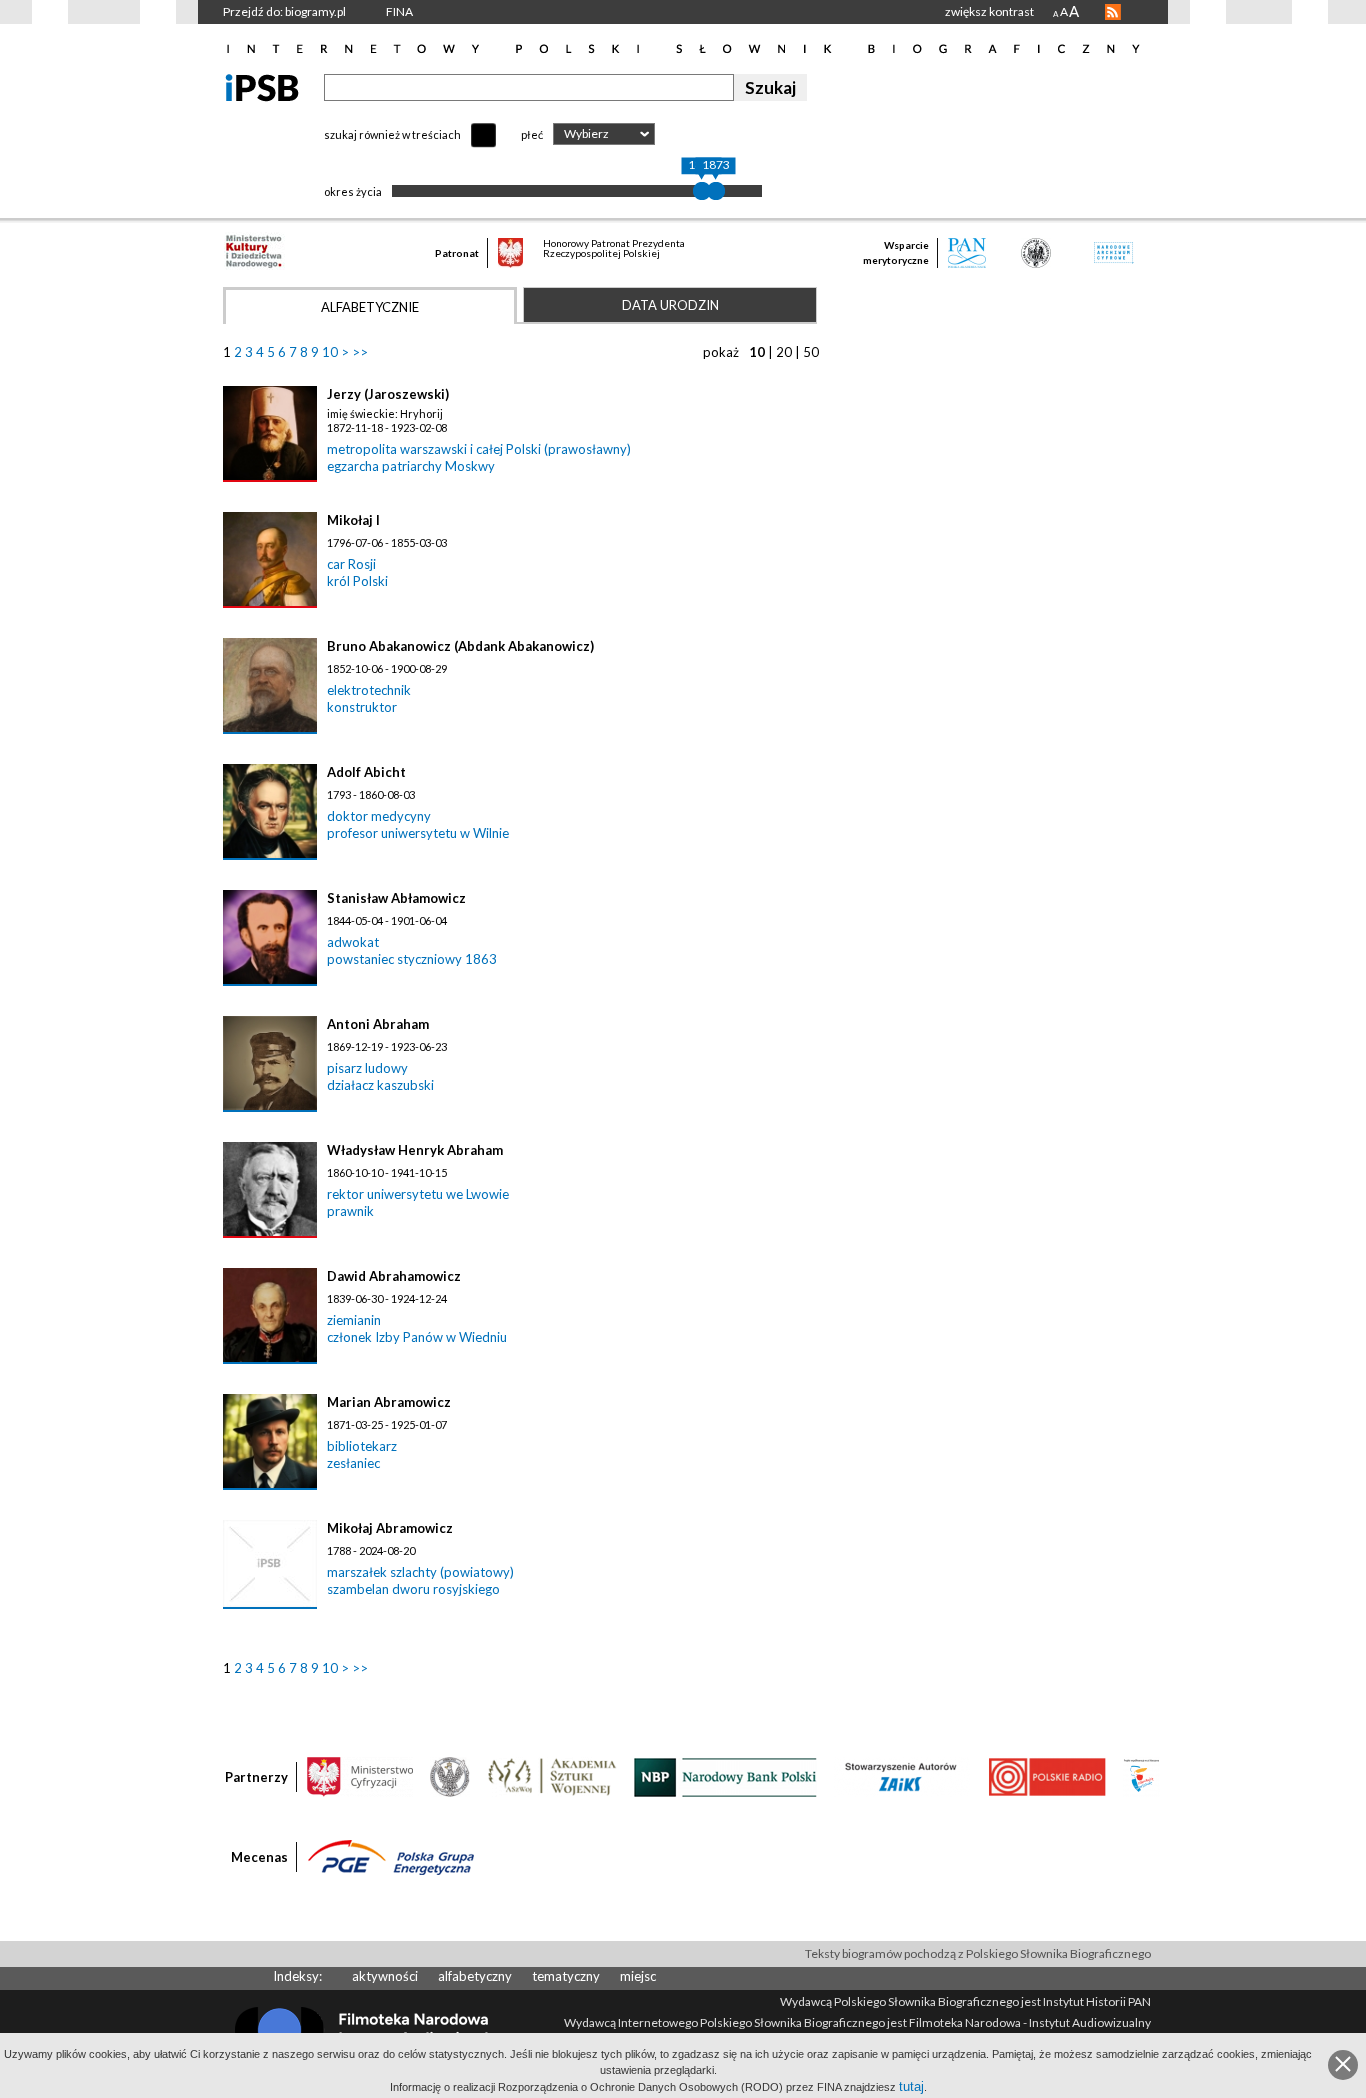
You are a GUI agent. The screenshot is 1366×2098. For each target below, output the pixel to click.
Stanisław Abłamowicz (396, 898)
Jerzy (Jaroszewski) (388, 394)
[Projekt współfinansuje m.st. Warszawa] (1141, 1776)
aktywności (385, 1976)
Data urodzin (670, 305)
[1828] (702, 191)
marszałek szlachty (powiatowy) (420, 1572)
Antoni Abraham (378, 1024)
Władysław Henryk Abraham (415, 1150)
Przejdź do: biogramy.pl (284, 11)
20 (784, 352)
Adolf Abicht (366, 772)
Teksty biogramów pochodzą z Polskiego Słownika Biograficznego (978, 1953)
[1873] (716, 191)
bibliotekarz (362, 1446)
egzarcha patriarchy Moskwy (411, 466)
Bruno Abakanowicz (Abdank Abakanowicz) (460, 646)
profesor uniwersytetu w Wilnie (418, 833)
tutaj (911, 2086)
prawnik (350, 1211)
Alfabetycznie (370, 307)
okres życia (353, 191)
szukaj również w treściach (392, 134)
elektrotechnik (369, 690)
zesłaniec (353, 1463)
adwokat (353, 942)
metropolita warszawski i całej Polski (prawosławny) (479, 449)
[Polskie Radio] (1046, 1776)
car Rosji (351, 564)
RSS (1113, 12)
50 (811, 352)
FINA (399, 11)
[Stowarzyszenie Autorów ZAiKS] (902, 1776)
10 (330, 352)
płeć (532, 134)
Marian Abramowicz (389, 1402)
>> (360, 352)
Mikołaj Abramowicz (390, 1528)
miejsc (638, 1976)
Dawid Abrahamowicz (394, 1276)
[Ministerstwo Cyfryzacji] (360, 1776)
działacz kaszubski (380, 1085)
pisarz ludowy (367, 1068)
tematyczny (566, 1976)
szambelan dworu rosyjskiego (413, 1589)
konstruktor (362, 707)
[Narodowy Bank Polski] (725, 1776)
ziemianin (354, 1320)
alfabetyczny (475, 1976)
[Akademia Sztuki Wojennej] (552, 1776)
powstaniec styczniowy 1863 (412, 959)
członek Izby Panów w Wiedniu (417, 1337)
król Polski (357, 581)
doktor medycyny (379, 816)
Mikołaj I (353, 520)
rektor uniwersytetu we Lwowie (418, 1194)
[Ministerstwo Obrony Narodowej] (450, 1776)
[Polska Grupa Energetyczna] (391, 1856)
